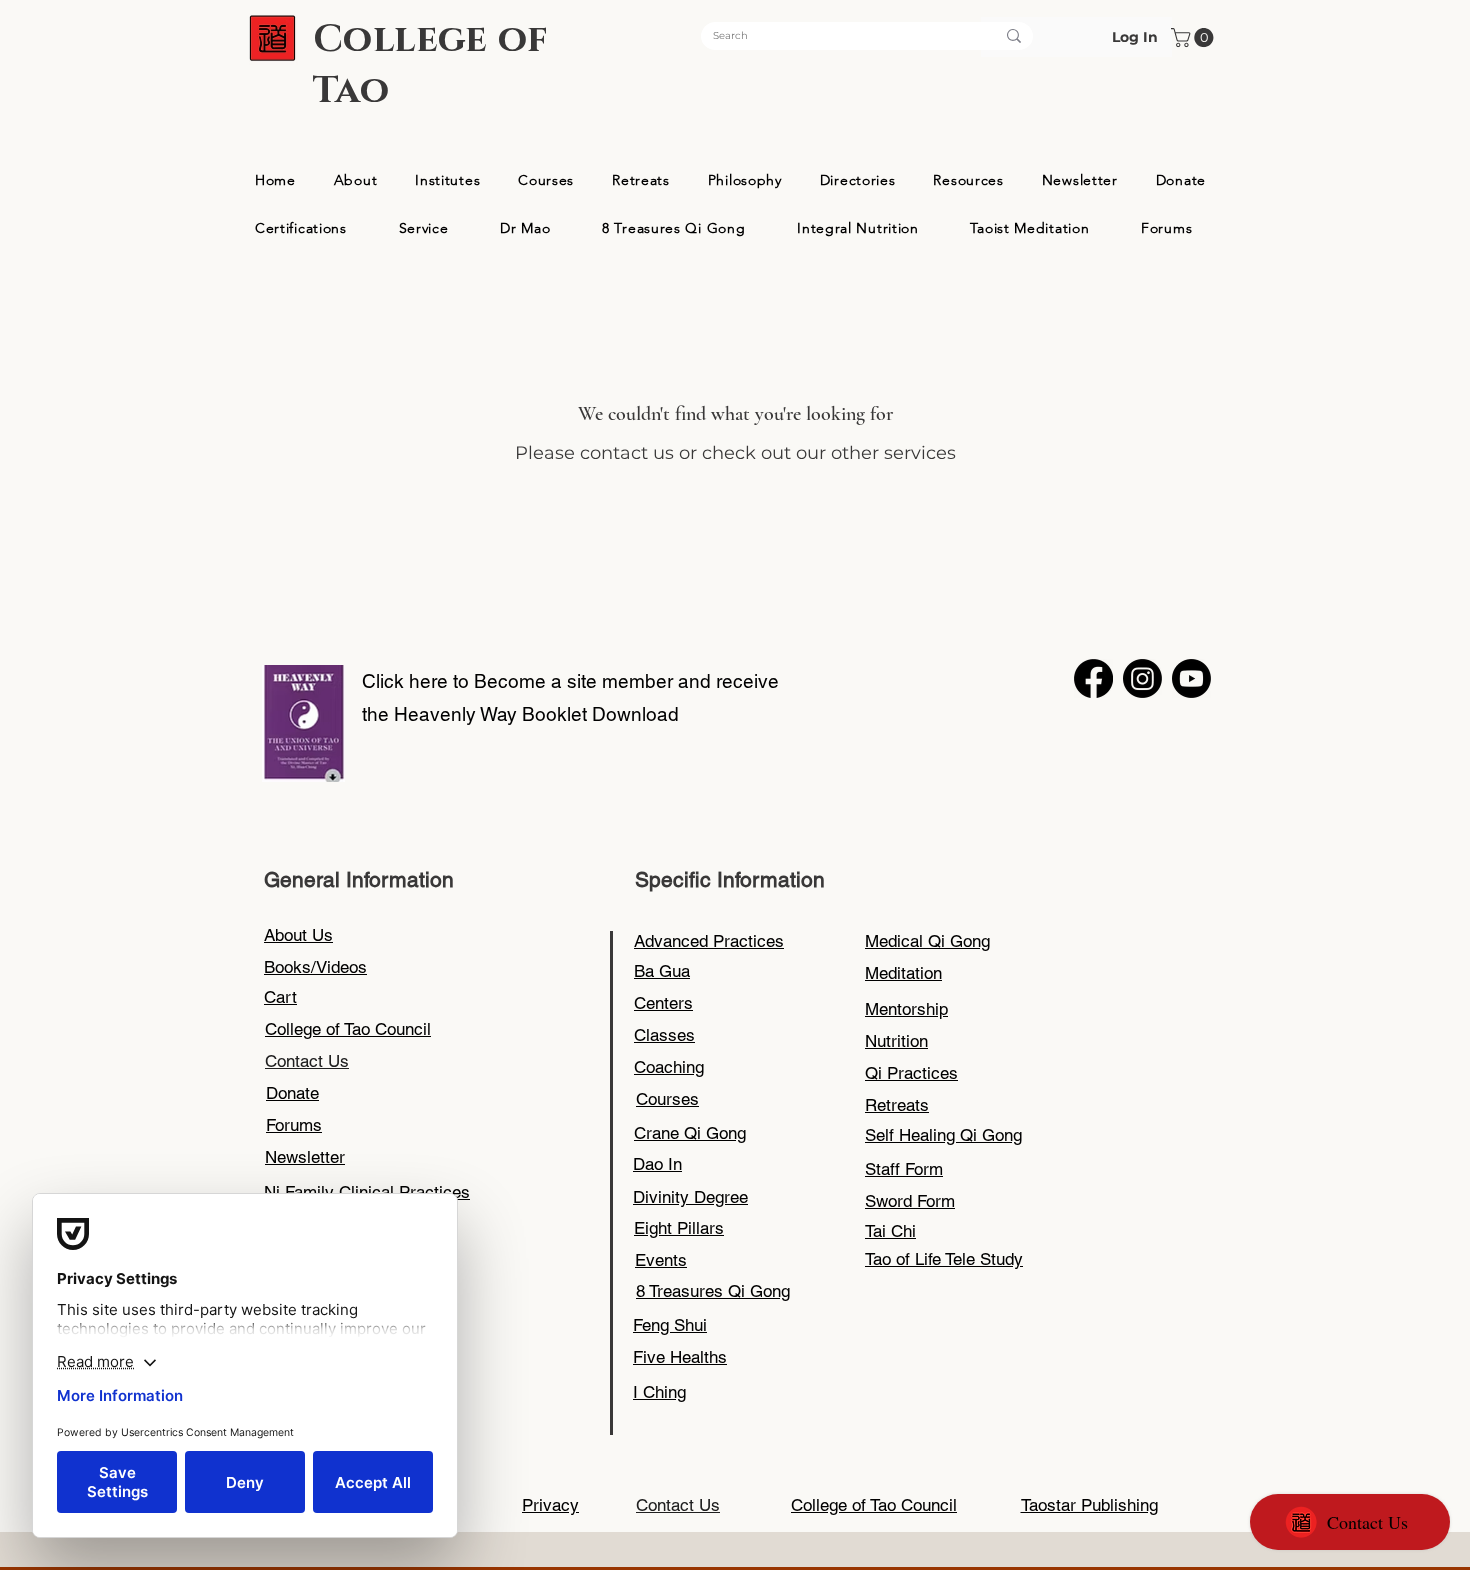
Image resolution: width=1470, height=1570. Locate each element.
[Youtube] (1191, 678)
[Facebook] (1093, 678)
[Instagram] (1142, 678)
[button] (1194, 37)
